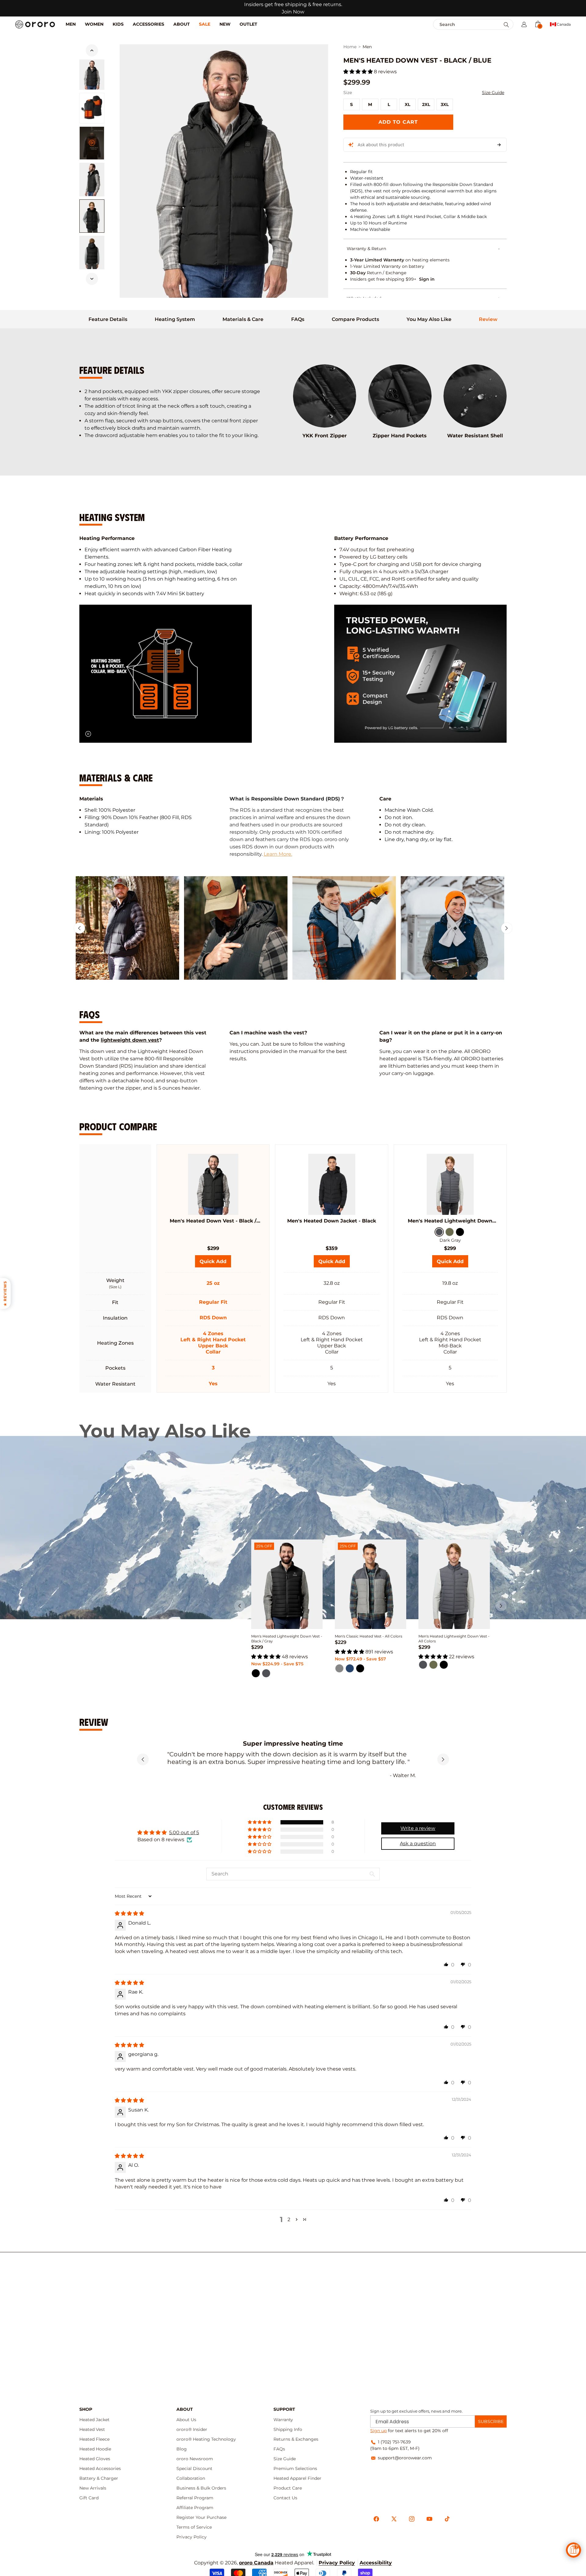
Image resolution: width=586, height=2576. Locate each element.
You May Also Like (429, 319)
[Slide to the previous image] (92, 50)
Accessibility (376, 2563)
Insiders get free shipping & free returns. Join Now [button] (293, 8)
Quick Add (334, 1263)
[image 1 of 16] (92, 75)
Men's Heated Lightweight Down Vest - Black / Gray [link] (287, 1639)
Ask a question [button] (418, 1844)
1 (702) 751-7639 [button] (394, 2442)
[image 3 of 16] (92, 180)
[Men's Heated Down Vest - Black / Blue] (213, 1184)
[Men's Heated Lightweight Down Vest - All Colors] (450, 1184)
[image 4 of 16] (92, 216)
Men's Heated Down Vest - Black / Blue (213, 1221)
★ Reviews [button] (5, 1293)
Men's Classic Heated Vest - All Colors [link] (369, 1636)
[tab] (108, 319)
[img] (129, 1913)
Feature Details (108, 319)
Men (367, 47)
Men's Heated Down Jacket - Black (332, 1221)
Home (350, 47)
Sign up (378, 2431)
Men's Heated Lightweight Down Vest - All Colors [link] (454, 1639)
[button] (524, 24)
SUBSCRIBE (491, 2421)
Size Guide (493, 93)
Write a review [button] (418, 1828)
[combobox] (460, 24)
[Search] (506, 25)
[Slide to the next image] (92, 279)
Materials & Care (243, 319)
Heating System (175, 319)
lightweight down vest (130, 1040)
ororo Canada (256, 2563)
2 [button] (289, 2219)
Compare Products (355, 319)
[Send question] (499, 145)
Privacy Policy (337, 2563)
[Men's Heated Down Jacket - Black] (331, 1184)
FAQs (298, 319)
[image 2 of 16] (92, 108)
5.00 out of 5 (184, 1833)
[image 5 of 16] (92, 253)
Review (488, 319)
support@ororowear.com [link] (405, 2458)
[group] (127, 928)
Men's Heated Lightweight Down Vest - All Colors (450, 1221)
